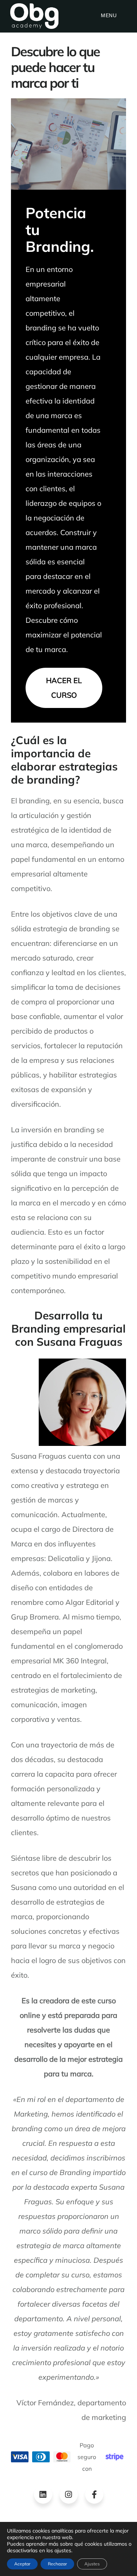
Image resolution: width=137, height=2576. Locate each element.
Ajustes (92, 2564)
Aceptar (22, 2564)
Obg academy (34, 16)
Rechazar (57, 2564)
